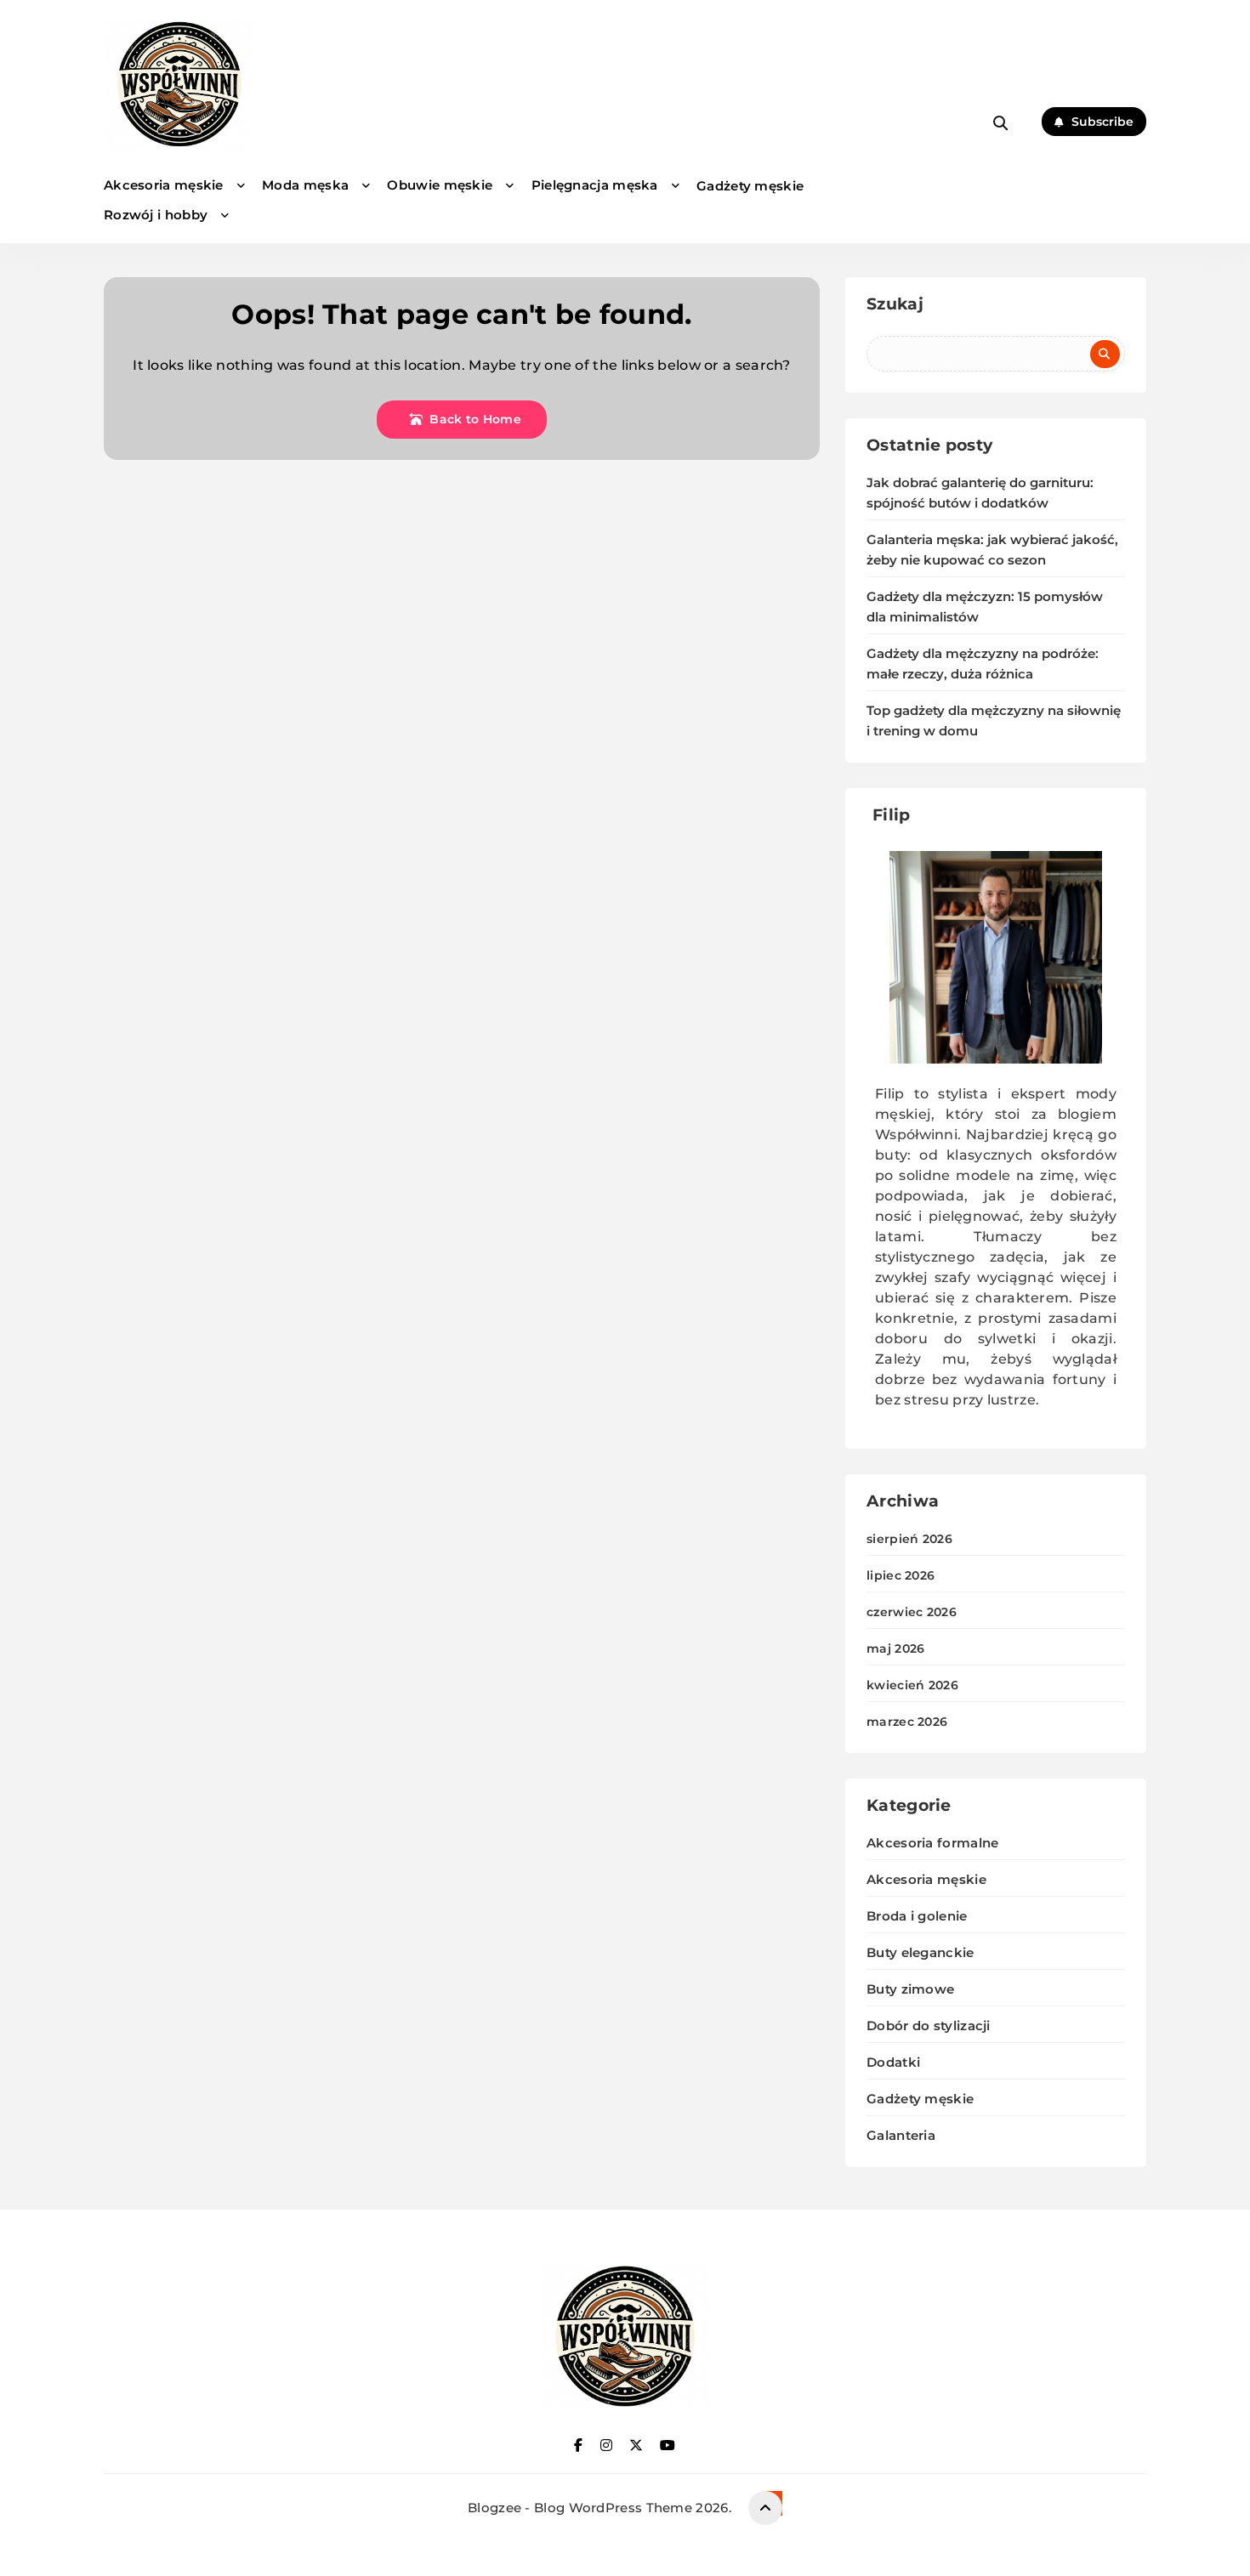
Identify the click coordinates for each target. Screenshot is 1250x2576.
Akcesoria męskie (164, 185)
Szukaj (895, 304)
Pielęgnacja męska (595, 185)
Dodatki (893, 2062)
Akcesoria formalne (932, 1843)
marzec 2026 (907, 1722)
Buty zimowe (910, 1989)
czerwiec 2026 (912, 1612)
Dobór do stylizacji (929, 2026)
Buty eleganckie (920, 1952)
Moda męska (305, 185)
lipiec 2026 (901, 1575)
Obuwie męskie (440, 185)
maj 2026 (895, 1648)
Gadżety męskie (750, 186)
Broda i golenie (917, 1916)
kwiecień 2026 (912, 1685)
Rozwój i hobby (156, 215)
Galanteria (901, 2135)
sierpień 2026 (909, 1539)
